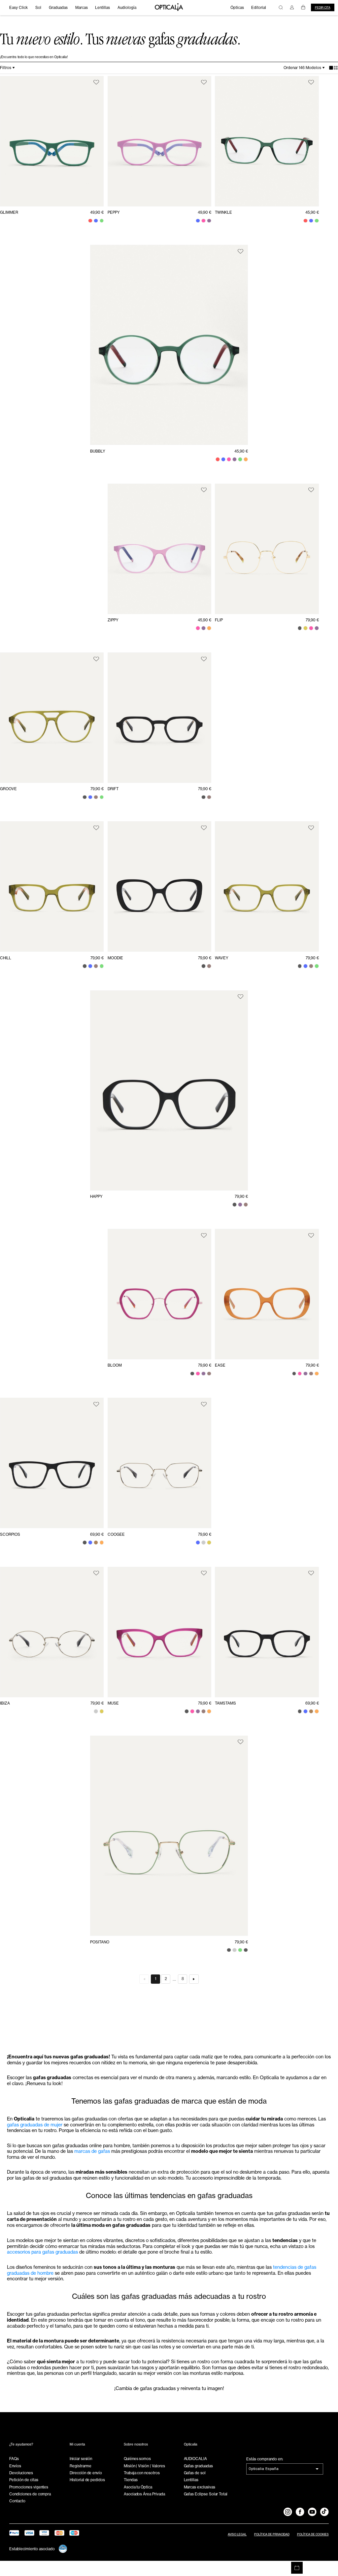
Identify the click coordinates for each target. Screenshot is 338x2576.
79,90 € (312, 620)
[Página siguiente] (194, 1979)
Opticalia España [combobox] (264, 2469)
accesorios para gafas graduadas (42, 2252)
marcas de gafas (92, 2151)
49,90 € (97, 212)
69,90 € (97, 1534)
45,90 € (312, 212)
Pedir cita (323, 8)
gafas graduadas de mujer (35, 2125)
